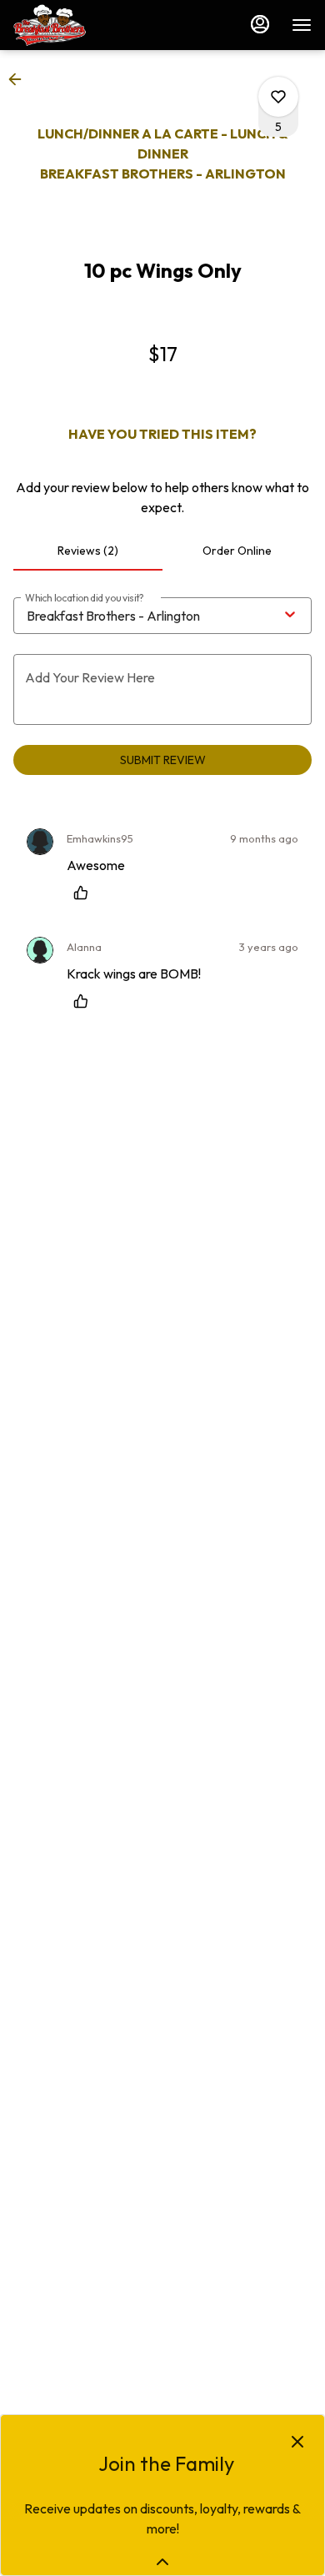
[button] (20, 79)
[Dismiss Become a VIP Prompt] (297, 2442)
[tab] (88, 551)
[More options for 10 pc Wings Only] (278, 97)
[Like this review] (85, 893)
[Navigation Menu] (302, 25)
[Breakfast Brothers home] (88, 25)
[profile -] (260, 24)
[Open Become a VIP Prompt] (162, 2562)
